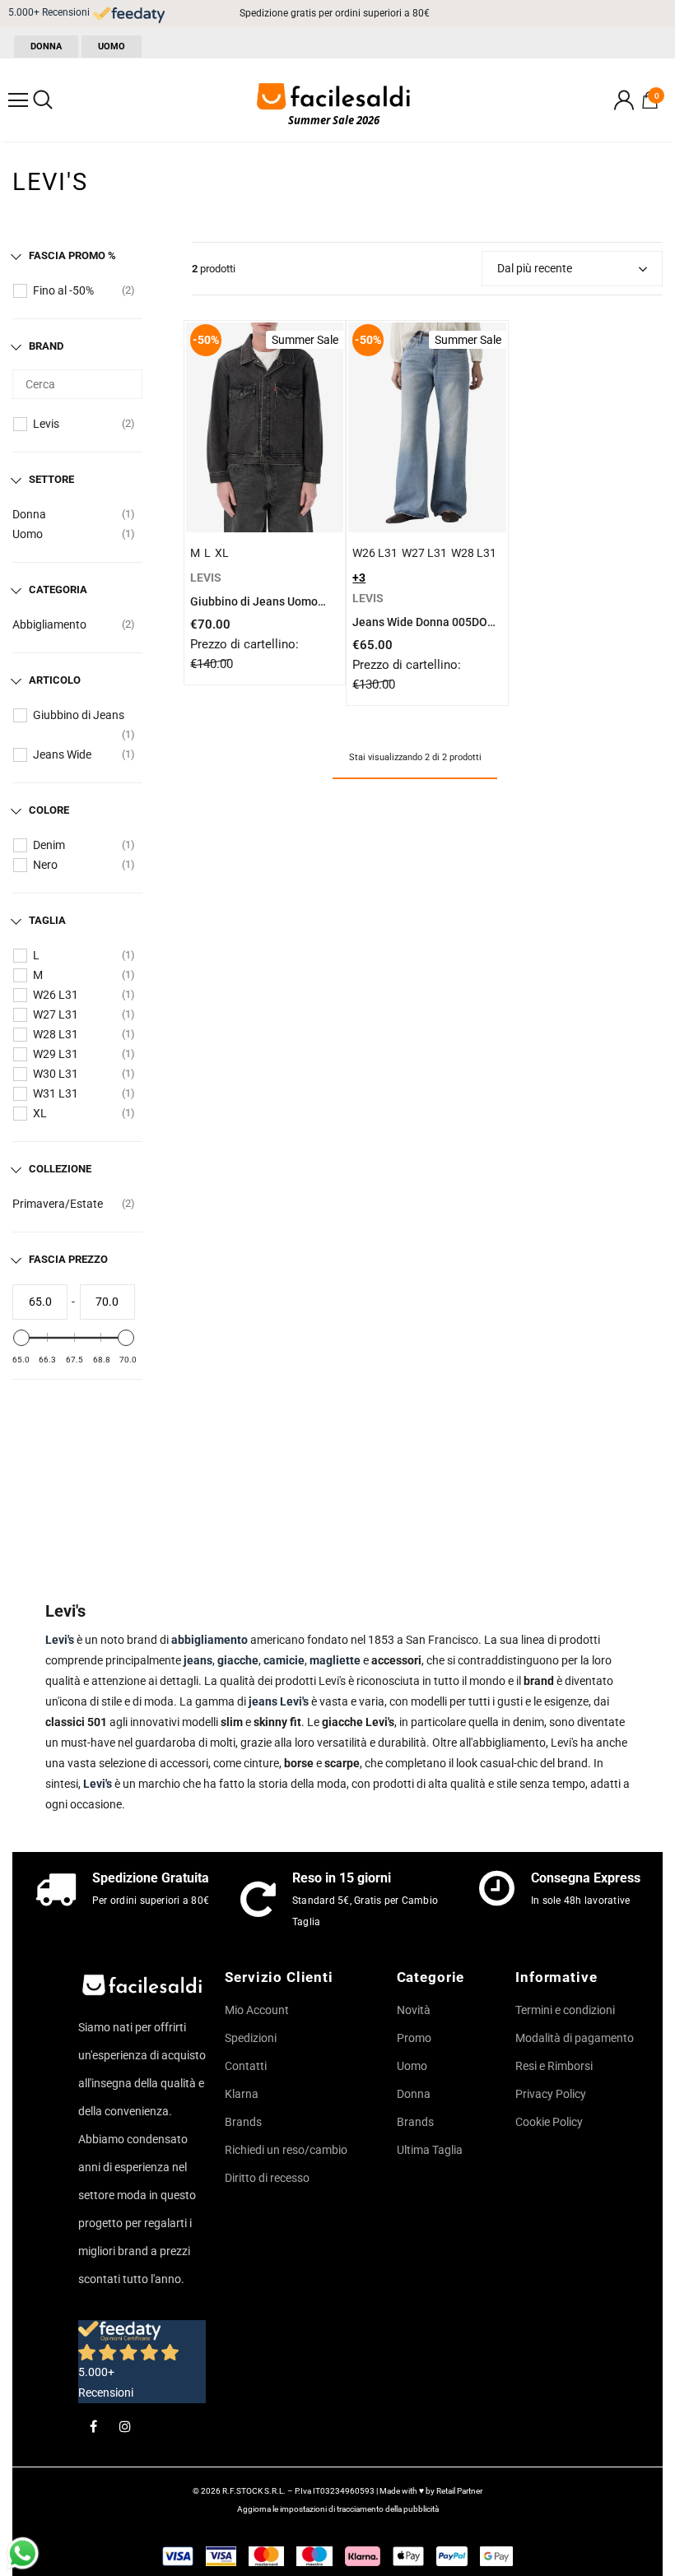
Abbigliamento (49, 624)
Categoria (58, 589)
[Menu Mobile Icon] (18, 100)
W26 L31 (56, 995)
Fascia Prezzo (68, 1259)
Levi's (98, 1784)
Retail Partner (459, 2491)
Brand (46, 346)
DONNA (46, 46)
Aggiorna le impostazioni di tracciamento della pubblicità (338, 2509)
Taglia (47, 920)
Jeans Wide (62, 754)
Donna (29, 514)
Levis (46, 424)
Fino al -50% (63, 290)
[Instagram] (125, 2425)
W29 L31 (56, 1054)
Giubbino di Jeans (79, 715)
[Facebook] (93, 2425)
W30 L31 (56, 1074)
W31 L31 (56, 1093)
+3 (359, 578)
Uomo (28, 534)
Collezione (60, 1169)
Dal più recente (535, 268)
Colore (49, 810)
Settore (51, 479)
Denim (49, 845)
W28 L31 (56, 1034)
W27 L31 (56, 1014)
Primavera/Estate (58, 1204)
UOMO (112, 46)
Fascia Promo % (72, 255)
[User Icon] (624, 100)
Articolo (55, 680)
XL (40, 1113)
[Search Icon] (43, 100)
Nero (45, 865)
